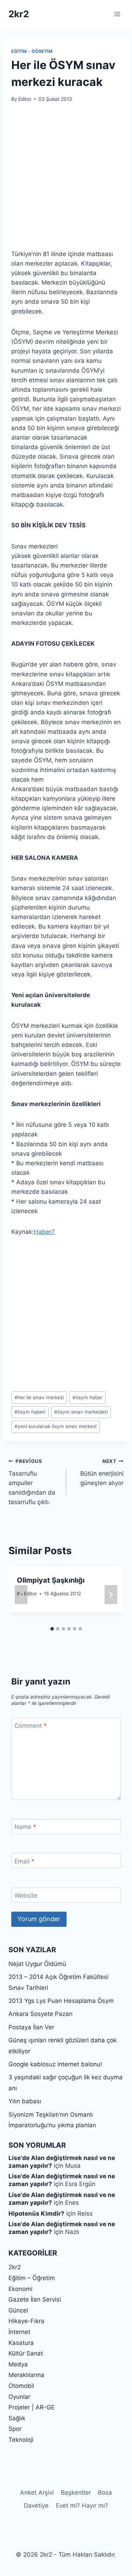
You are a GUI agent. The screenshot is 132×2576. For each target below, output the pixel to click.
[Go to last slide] (21, 1595)
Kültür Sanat (26, 2353)
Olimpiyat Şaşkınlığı (51, 1580)
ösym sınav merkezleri (81, 1412)
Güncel (18, 2310)
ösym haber (87, 1397)
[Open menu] (117, 14)
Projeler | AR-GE (32, 2407)
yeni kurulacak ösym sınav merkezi (55, 1426)
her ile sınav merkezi (39, 1397)
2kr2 (15, 2267)
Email (24, 1861)
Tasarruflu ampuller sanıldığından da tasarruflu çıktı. (32, 1482)
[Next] (111, 1595)
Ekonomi (20, 2289)
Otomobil (21, 2386)
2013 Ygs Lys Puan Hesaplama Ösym (61, 2001)
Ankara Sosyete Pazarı (40, 2014)
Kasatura (21, 2343)
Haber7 (44, 1232)
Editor (25, 99)
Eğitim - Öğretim (32, 51)
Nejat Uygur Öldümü (37, 1964)
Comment (31, 1726)
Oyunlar (19, 2397)
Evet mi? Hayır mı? (82, 2506)
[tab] (52, 1629)
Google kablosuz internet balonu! (55, 2064)
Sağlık (17, 2418)
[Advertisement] (66, 180)
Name (25, 1827)
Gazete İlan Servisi (35, 2299)
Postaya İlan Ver (31, 2027)
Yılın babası (25, 2101)
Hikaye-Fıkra (26, 2321)
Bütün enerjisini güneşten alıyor (102, 1472)
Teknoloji (21, 2440)
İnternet (19, 2332)
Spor (15, 2429)
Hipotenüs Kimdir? (36, 2214)
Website (26, 1895)
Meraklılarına (26, 2375)
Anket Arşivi (37, 2493)
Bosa (105, 2493)
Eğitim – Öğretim (32, 2278)
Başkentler (76, 2493)
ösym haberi (30, 1412)
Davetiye (36, 2506)
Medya (18, 2364)
